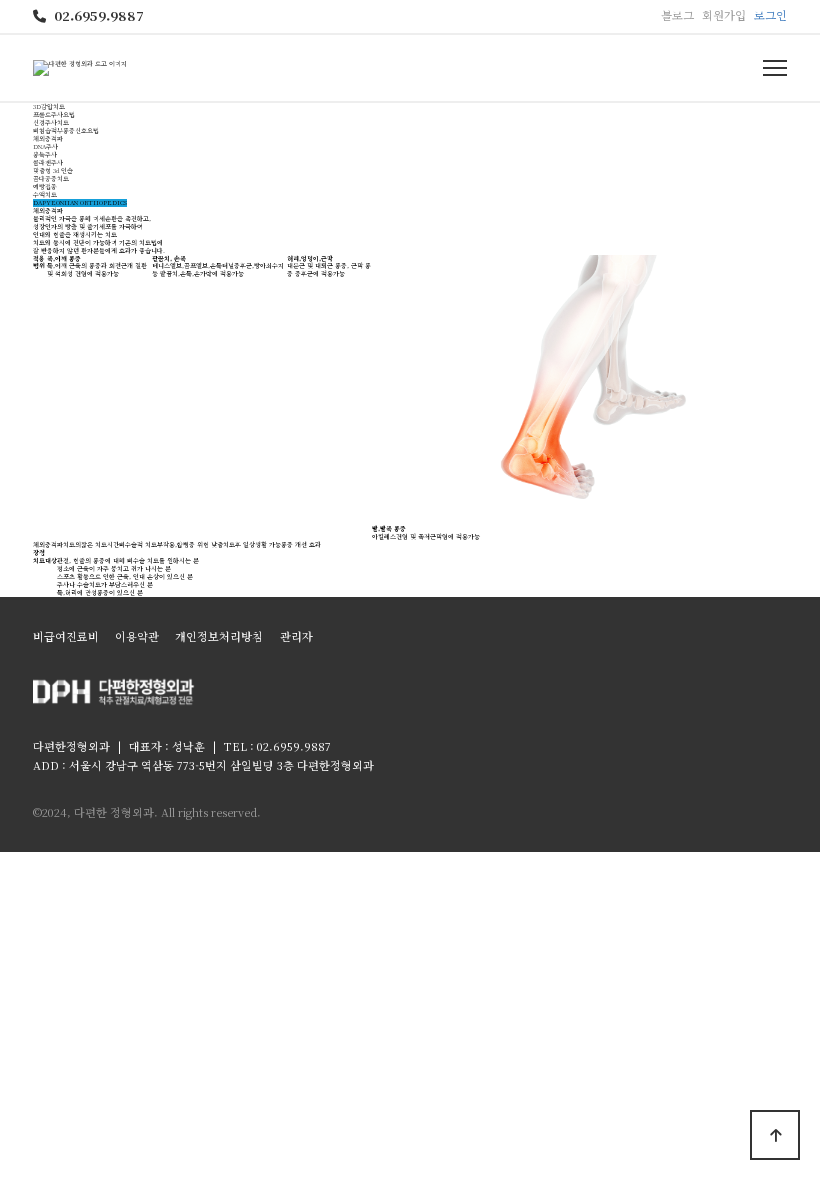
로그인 (770, 15)
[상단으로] (775, 1135)
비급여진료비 (66, 636)
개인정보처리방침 (219, 636)
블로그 (677, 15)
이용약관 (137, 636)
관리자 (296, 636)
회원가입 (724, 15)
